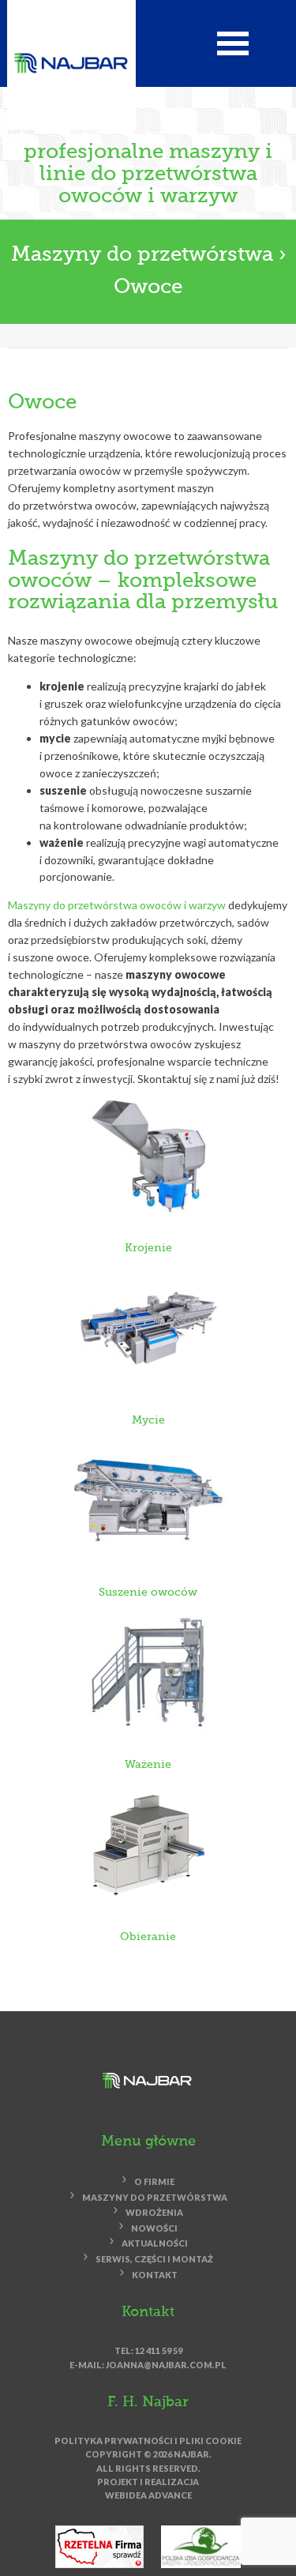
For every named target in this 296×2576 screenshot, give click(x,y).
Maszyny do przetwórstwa (145, 255)
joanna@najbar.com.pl (166, 2365)
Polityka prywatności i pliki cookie (148, 2441)
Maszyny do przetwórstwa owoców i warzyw (117, 905)
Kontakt (155, 2275)
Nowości (154, 2228)
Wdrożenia (154, 2213)
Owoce (148, 288)
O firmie (154, 2182)
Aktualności (155, 2244)
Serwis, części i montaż (154, 2259)
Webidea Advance (148, 2495)
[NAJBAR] (71, 62)
